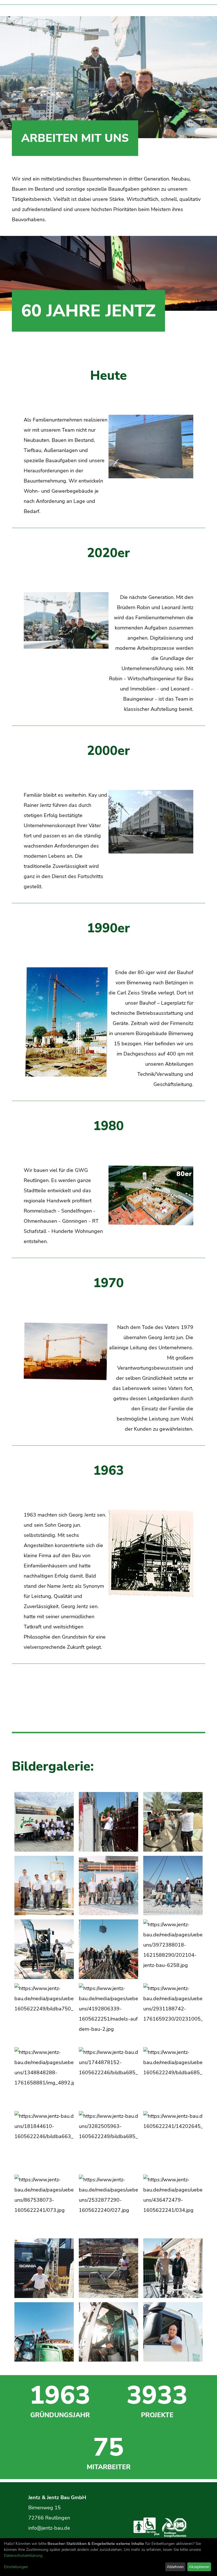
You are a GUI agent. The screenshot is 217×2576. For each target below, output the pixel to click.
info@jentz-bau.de (49, 2528)
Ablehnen (175, 2567)
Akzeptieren (199, 2567)
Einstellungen (16, 2567)
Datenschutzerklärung (23, 2556)
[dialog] (108, 2557)
